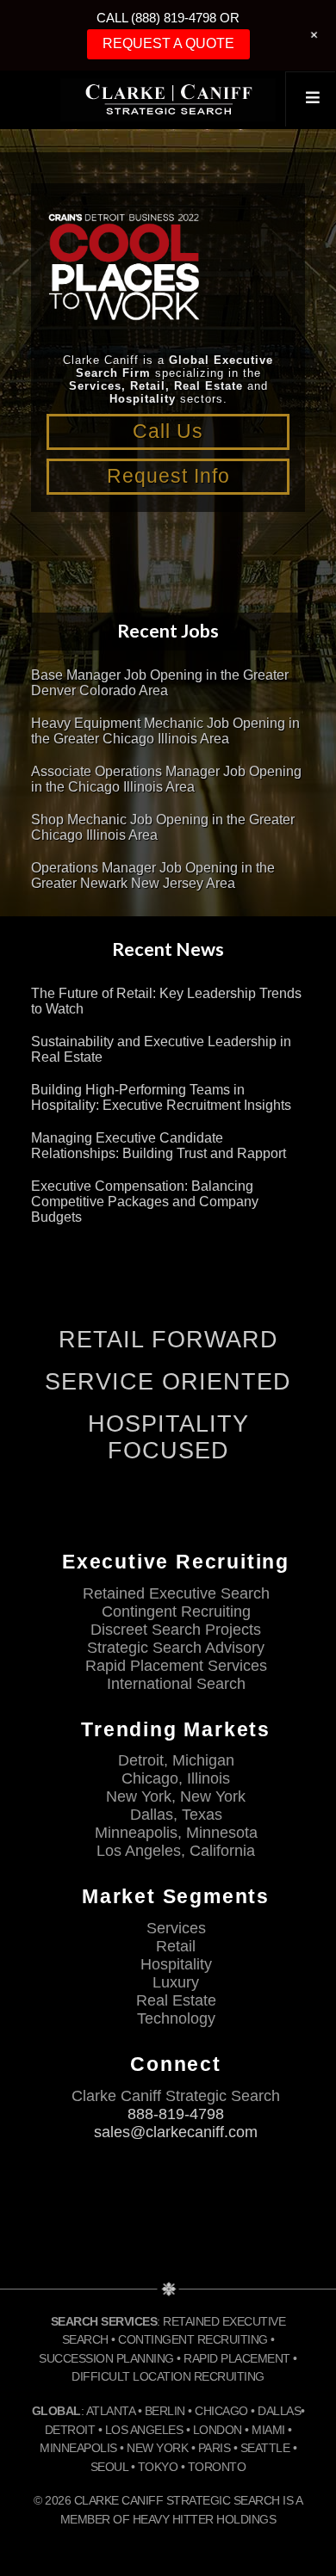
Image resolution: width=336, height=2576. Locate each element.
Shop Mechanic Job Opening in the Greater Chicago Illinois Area (163, 827)
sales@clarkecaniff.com (176, 2132)
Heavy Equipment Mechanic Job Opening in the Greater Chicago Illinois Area (165, 731)
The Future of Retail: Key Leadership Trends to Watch (166, 1001)
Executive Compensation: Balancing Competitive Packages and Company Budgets (145, 1202)
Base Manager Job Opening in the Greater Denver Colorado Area (160, 683)
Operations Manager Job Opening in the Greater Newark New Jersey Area (153, 875)
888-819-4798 (176, 2114)
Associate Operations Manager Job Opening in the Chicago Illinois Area (166, 779)
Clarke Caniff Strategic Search (168, 100)
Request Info (168, 476)
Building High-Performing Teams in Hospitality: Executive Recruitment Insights (161, 1097)
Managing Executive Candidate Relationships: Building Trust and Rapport (159, 1146)
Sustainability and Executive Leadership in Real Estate (161, 1049)
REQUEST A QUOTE (168, 43)
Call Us (168, 431)
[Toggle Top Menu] (310, 99)
